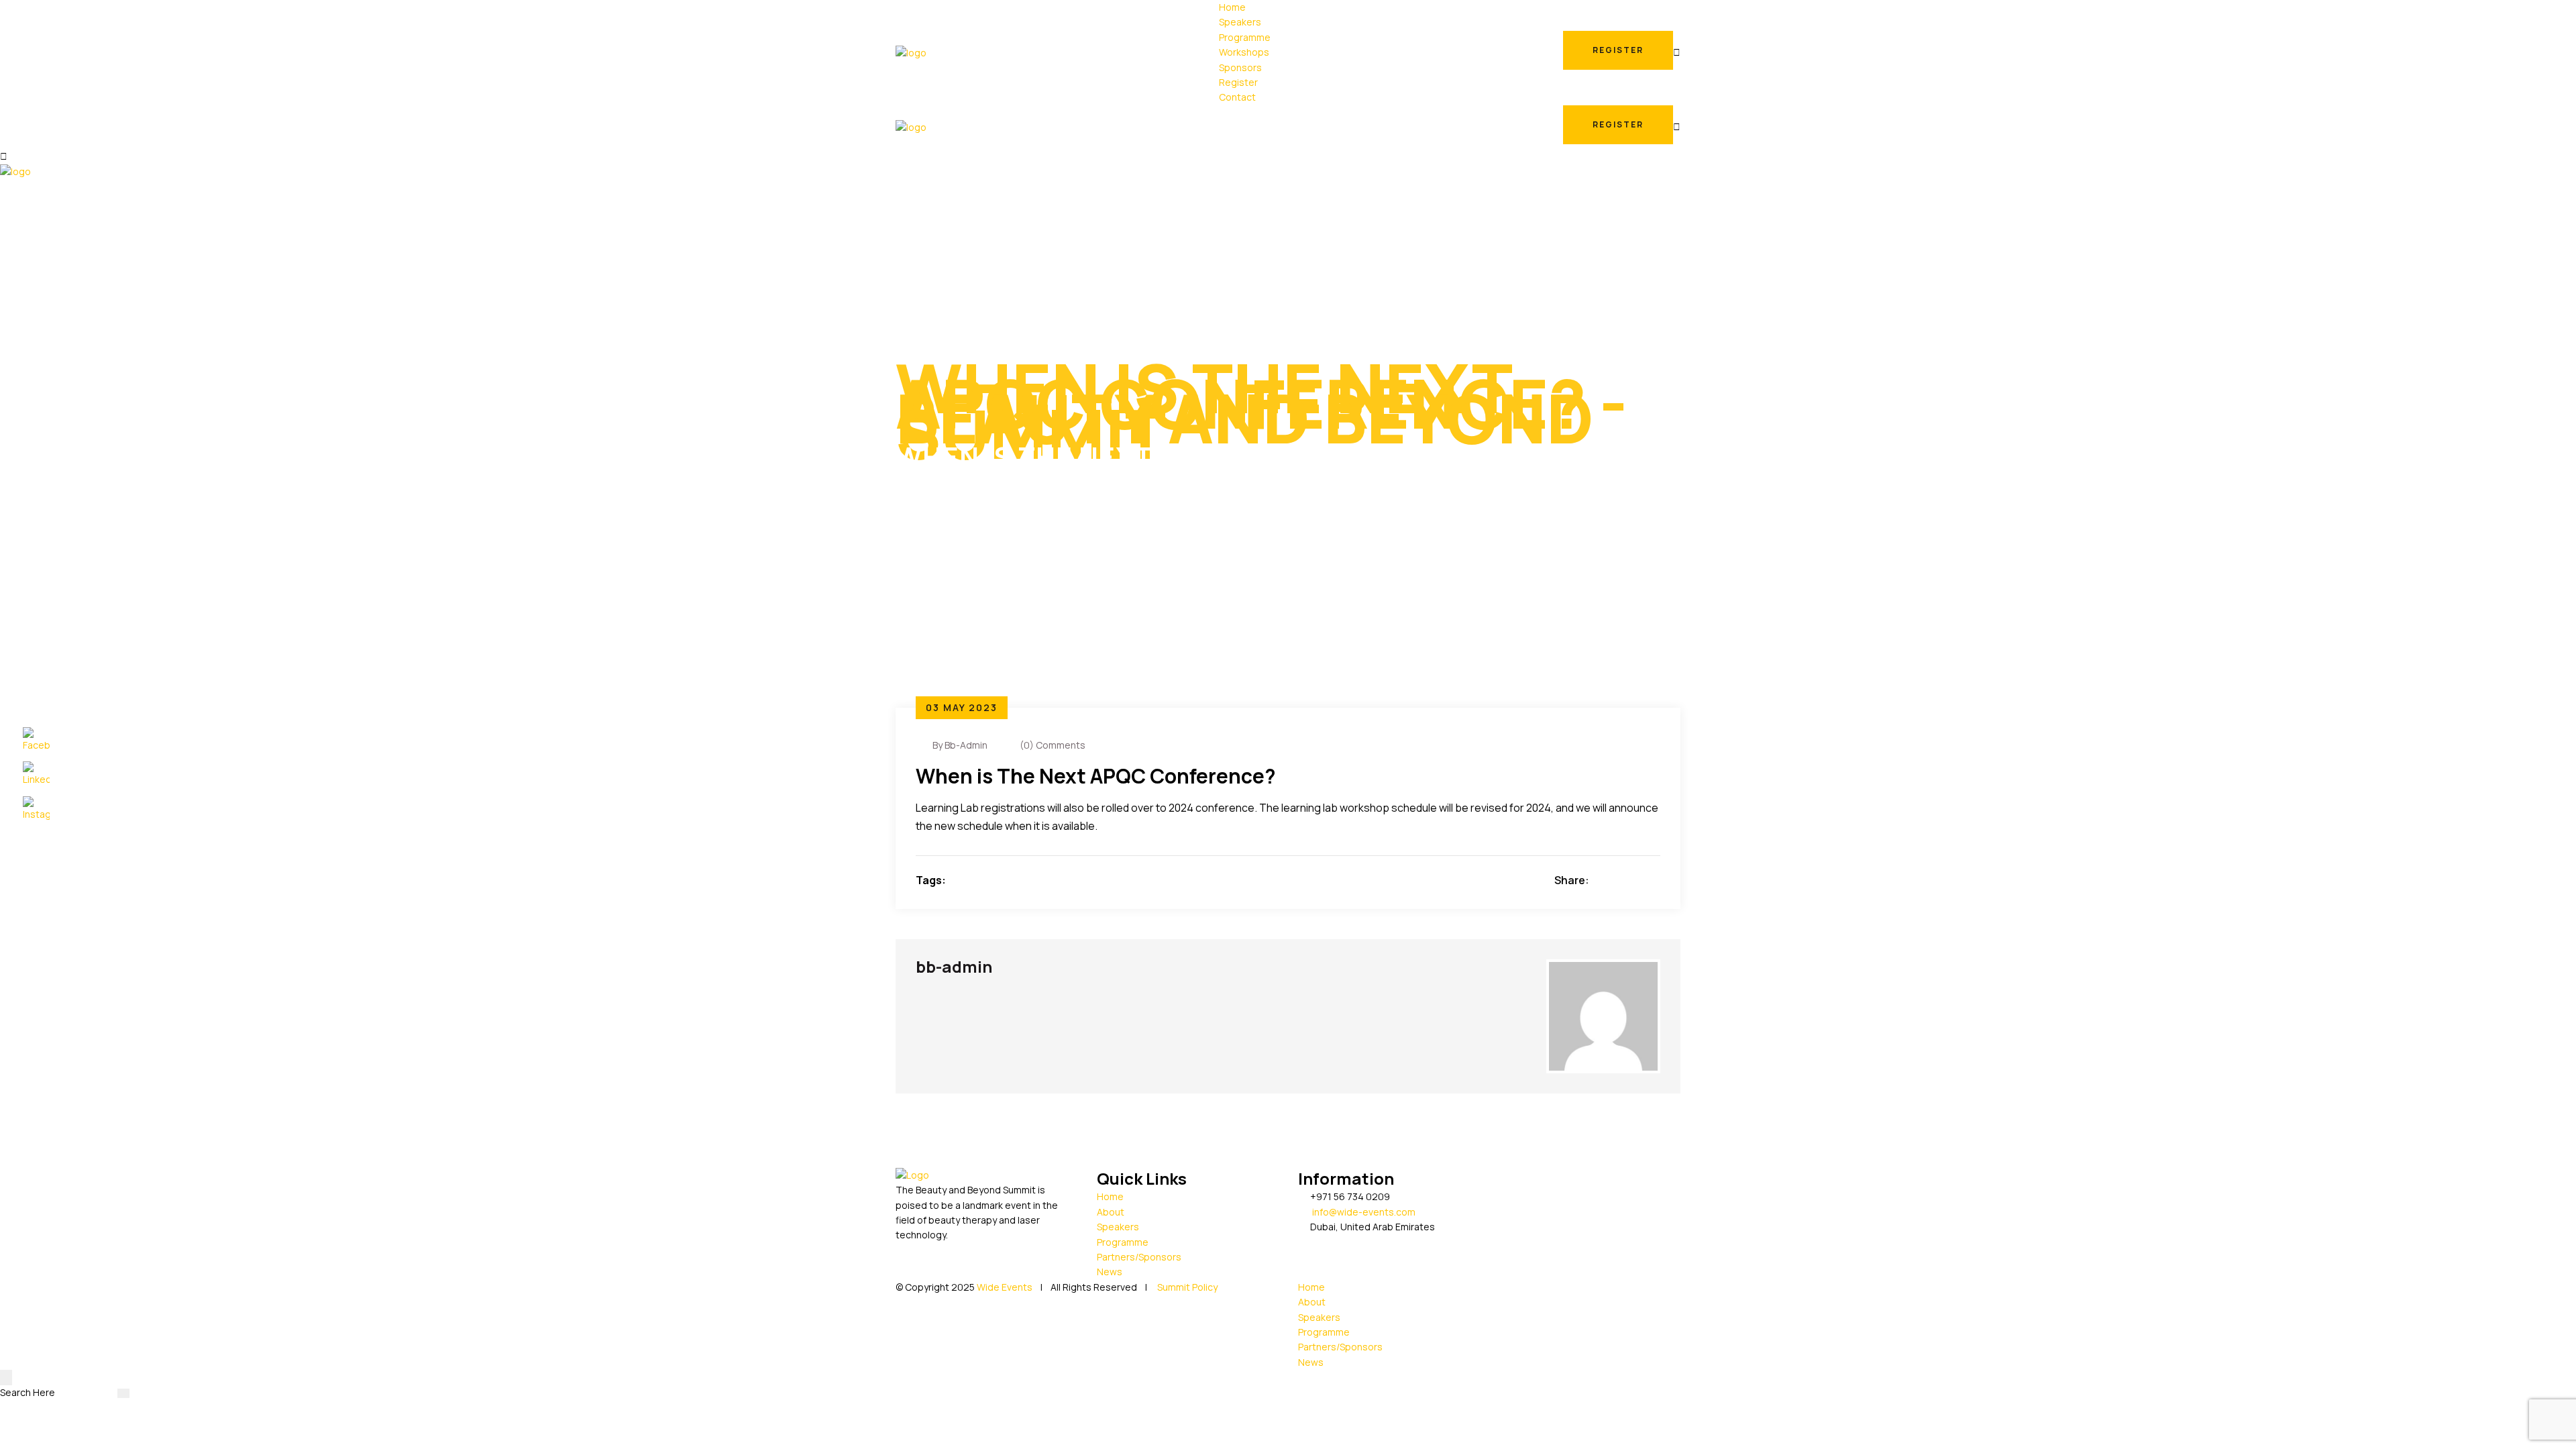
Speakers (1240, 22)
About (1111, 1212)
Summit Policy (1186, 1287)
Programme (1245, 37)
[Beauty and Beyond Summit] (911, 52)
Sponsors (1240, 67)
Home (1232, 7)
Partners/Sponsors (1139, 1257)
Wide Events (1005, 1287)
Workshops (1244, 52)
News (1110, 1272)
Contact (1237, 97)
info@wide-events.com (1364, 1212)
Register (1238, 82)
